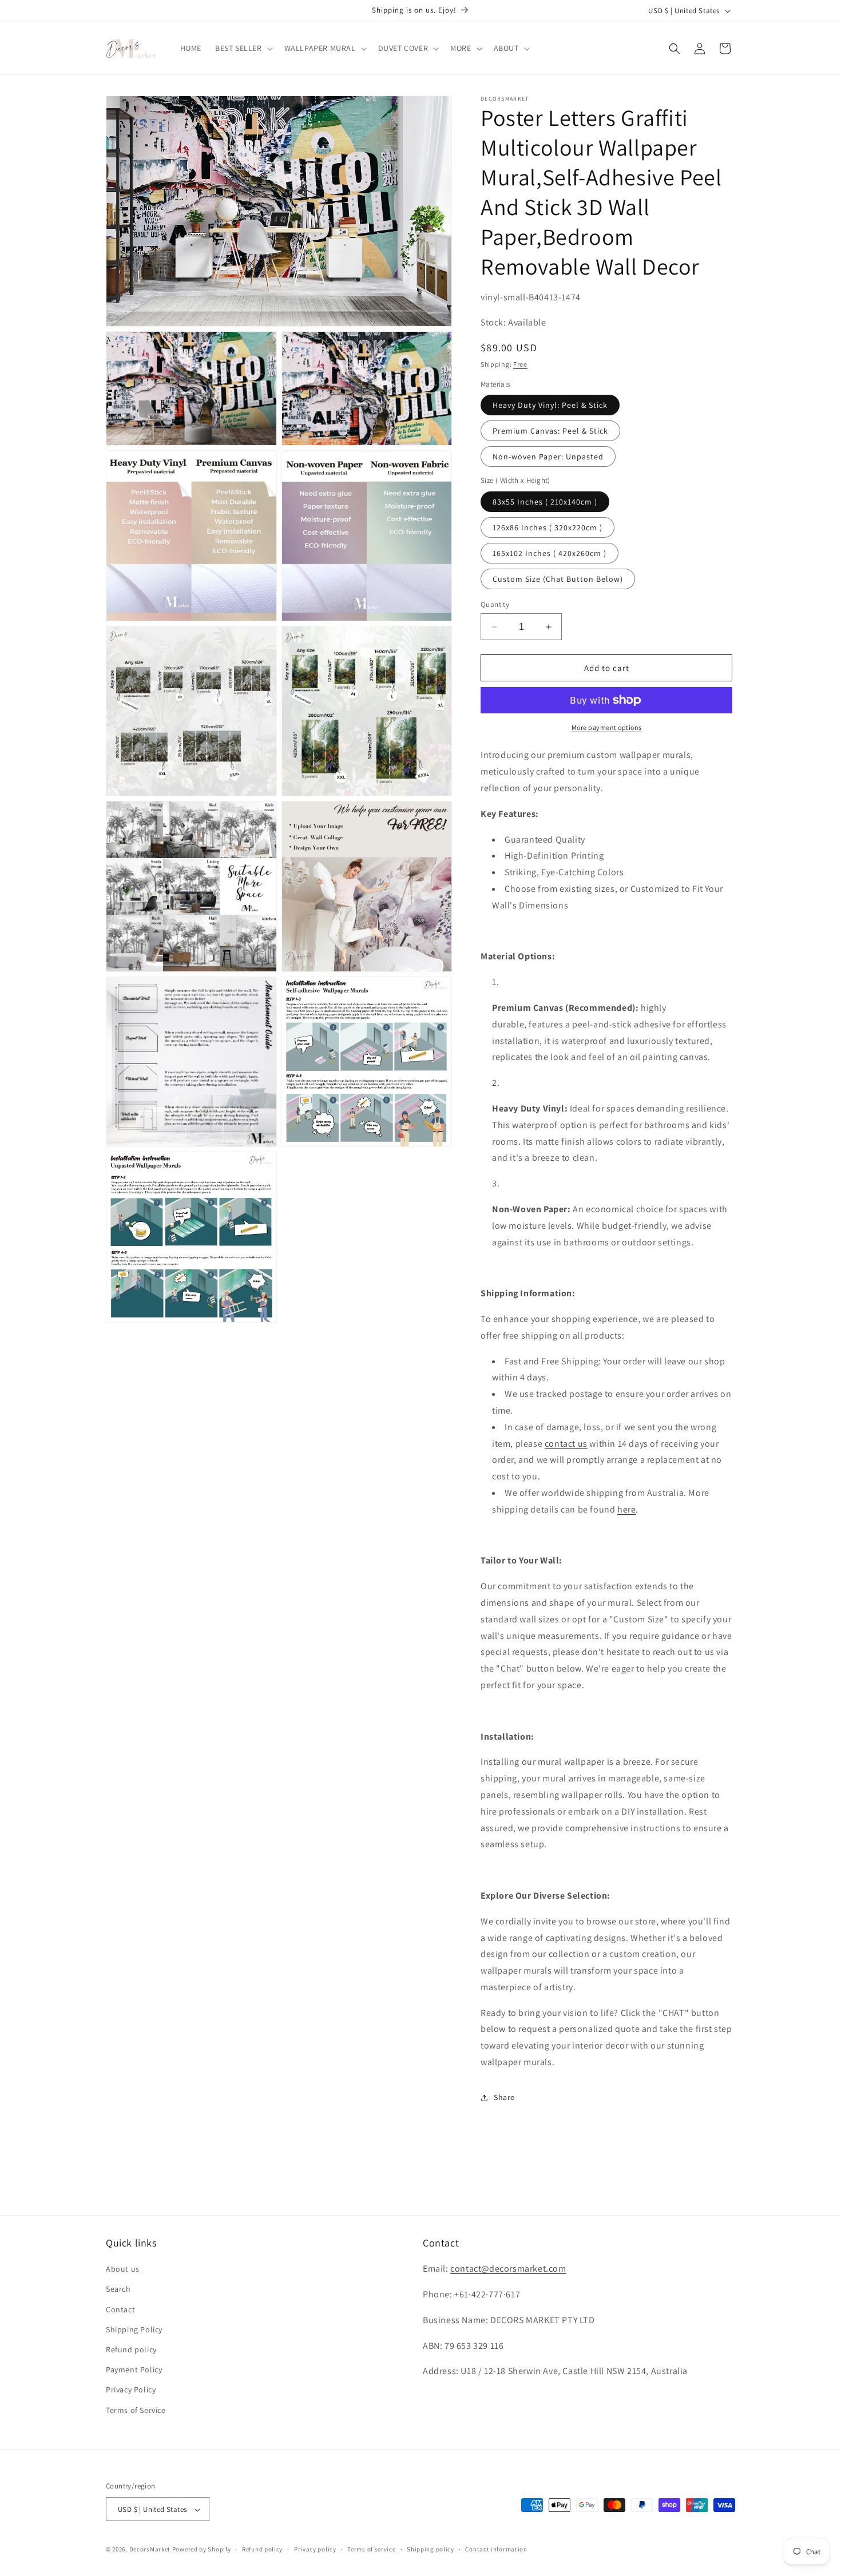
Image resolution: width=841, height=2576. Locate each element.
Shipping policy (431, 2549)
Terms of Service (136, 2410)
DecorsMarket (150, 2550)
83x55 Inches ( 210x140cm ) (545, 502)
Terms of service (371, 2549)
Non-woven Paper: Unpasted (548, 457)
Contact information (496, 2549)
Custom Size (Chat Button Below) (558, 579)
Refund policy (131, 2349)
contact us (566, 1444)
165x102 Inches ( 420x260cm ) (550, 553)
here (626, 1509)
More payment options (607, 727)
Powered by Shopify (202, 2550)
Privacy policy (315, 2549)
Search (118, 2289)
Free (520, 364)
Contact (120, 2309)
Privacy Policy (131, 2390)
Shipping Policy (134, 2329)
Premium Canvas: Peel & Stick (550, 431)
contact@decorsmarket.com (508, 2269)
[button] (243, 48)
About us (123, 2269)
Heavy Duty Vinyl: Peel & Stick (550, 405)
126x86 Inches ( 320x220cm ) (548, 527)
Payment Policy (134, 2370)
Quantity (495, 604)
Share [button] (504, 2097)
